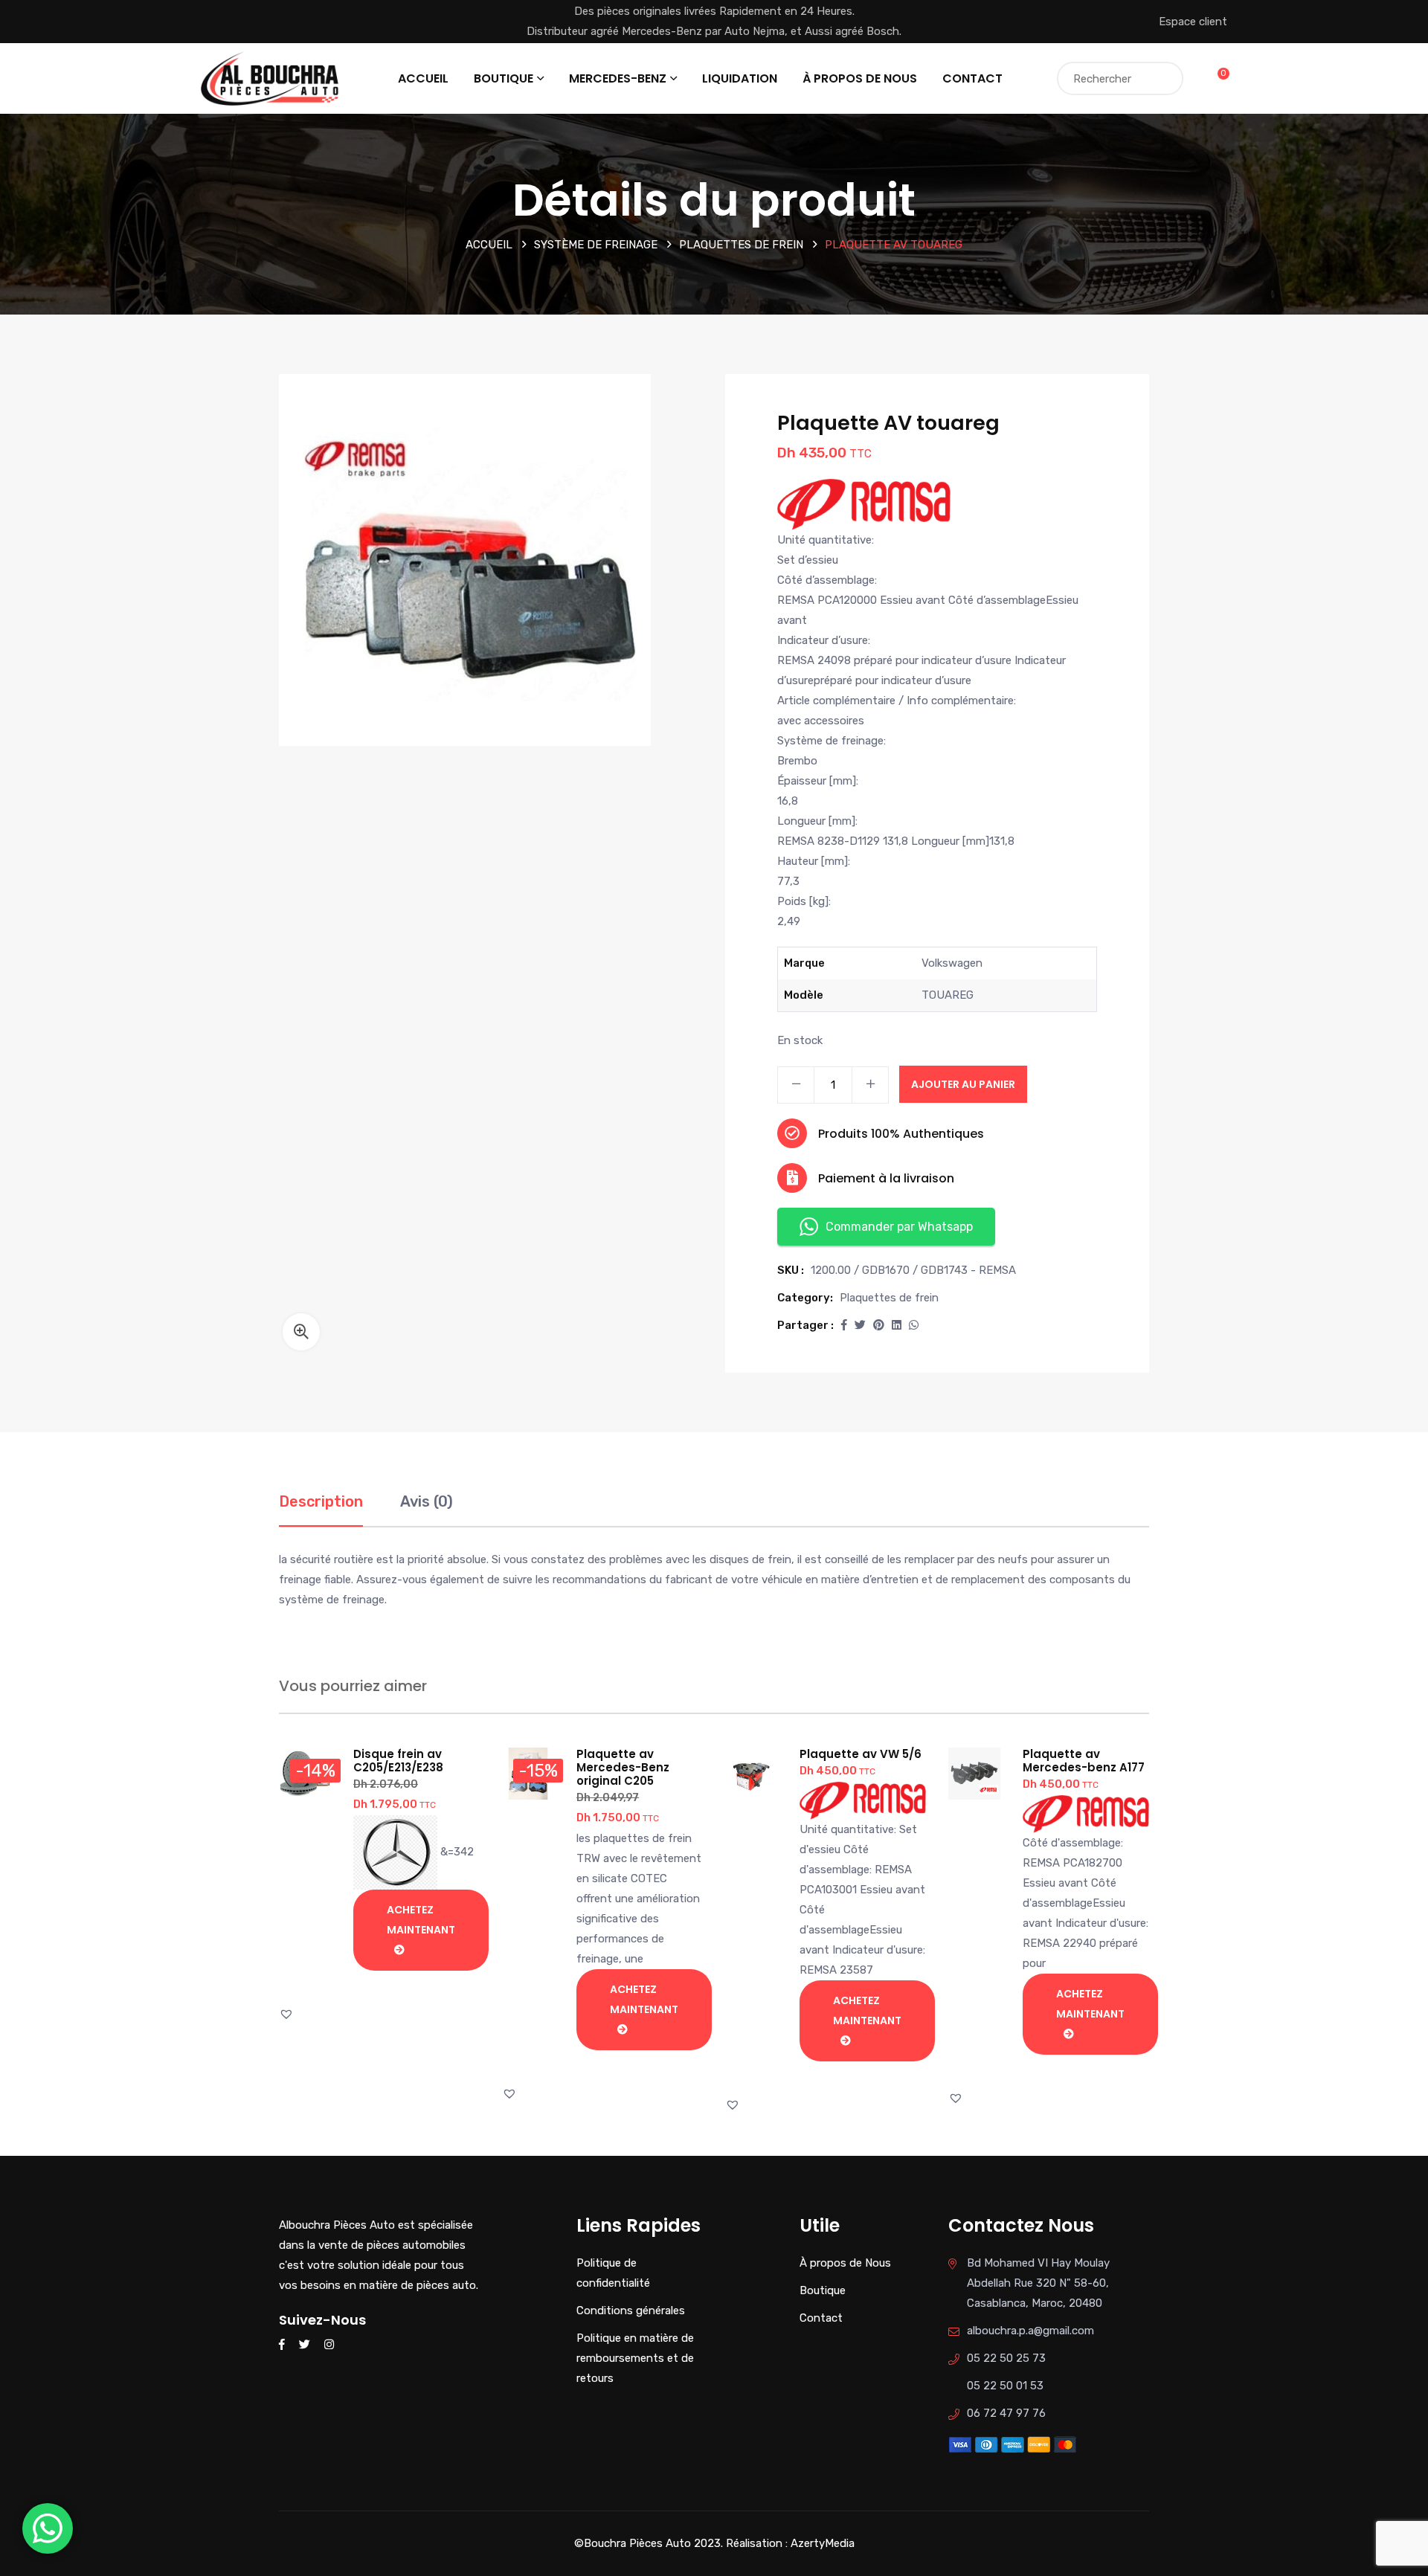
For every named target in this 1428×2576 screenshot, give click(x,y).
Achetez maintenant (421, 1920)
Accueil (423, 78)
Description (321, 1501)
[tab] (321, 1509)
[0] (1214, 78)
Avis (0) (427, 1501)
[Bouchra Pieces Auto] (272, 77)
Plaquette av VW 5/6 (861, 1754)
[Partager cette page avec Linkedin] (897, 1325)
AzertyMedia (823, 2543)
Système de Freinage (596, 245)
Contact (972, 78)
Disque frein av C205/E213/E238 (398, 1761)
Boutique (504, 78)
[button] (301, 1332)
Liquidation (740, 78)
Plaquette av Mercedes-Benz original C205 (623, 1767)
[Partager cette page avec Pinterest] (879, 1325)
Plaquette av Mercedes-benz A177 (1084, 1761)
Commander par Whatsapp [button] (899, 1227)
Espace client (1193, 22)
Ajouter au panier (963, 1084)
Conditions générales (631, 2311)
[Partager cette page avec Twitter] (860, 1325)
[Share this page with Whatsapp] (914, 1325)
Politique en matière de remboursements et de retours (635, 2358)
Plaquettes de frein (741, 245)
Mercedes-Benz (618, 78)
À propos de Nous (860, 78)
